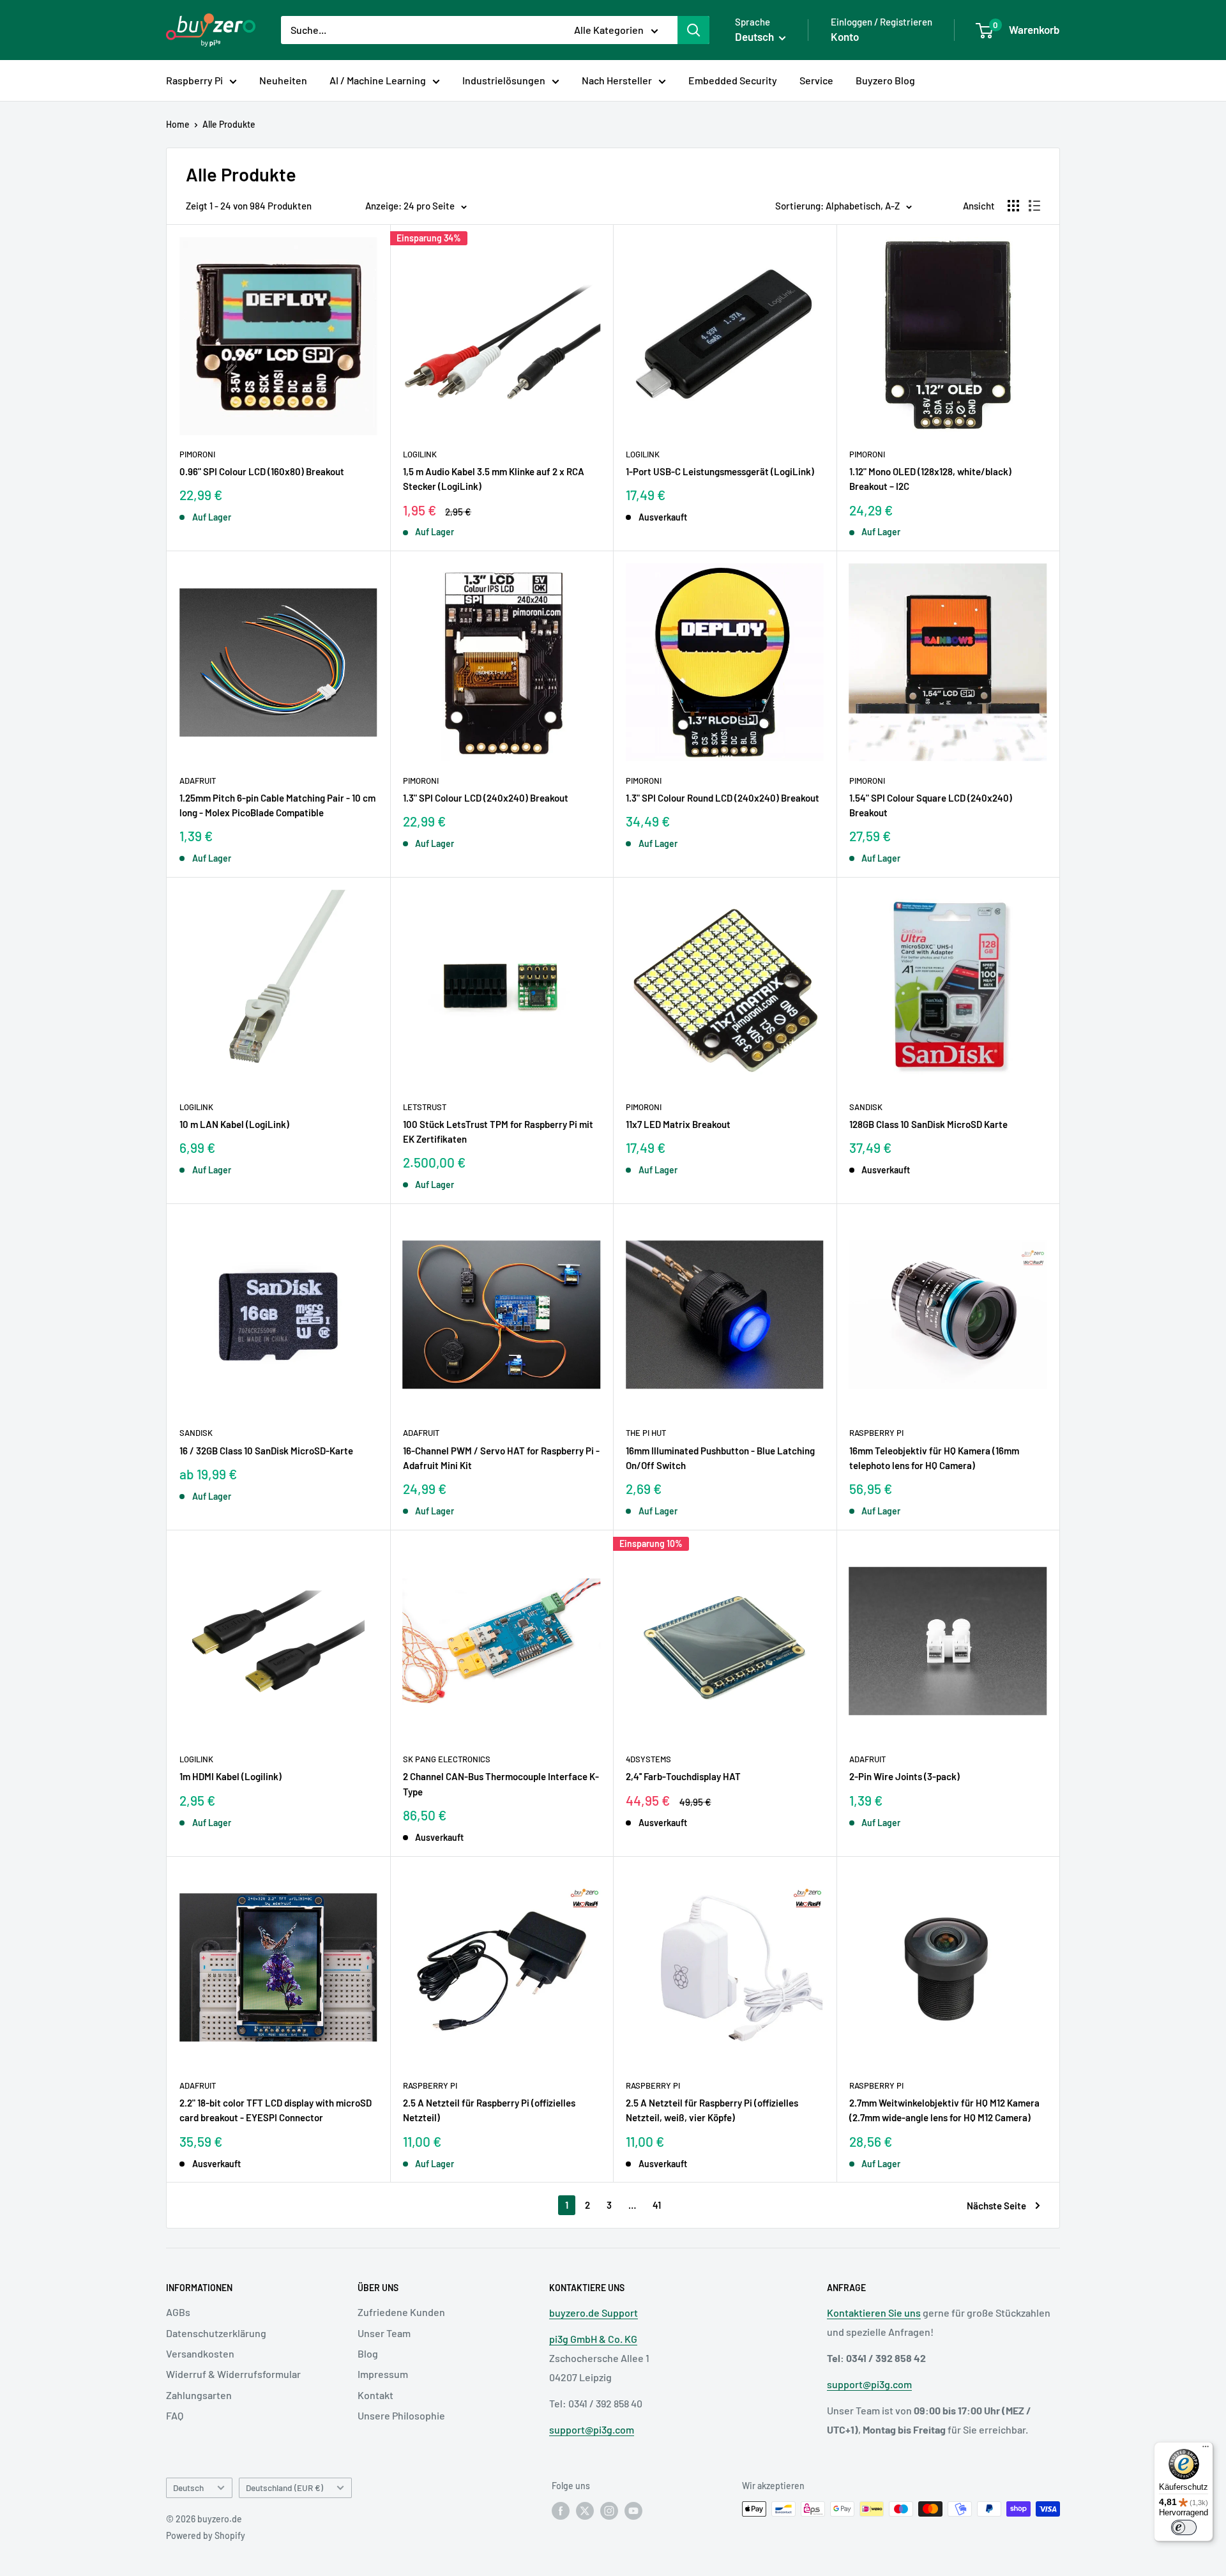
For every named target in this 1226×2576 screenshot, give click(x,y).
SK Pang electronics (447, 1759)
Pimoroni (197, 454)
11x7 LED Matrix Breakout (678, 1124)
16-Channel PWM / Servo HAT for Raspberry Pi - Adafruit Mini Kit (501, 1458)
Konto (845, 36)
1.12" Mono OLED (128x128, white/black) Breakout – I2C (930, 479)
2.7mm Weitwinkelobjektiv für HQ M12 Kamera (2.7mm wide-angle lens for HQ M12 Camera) (944, 2110)
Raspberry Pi (194, 80)
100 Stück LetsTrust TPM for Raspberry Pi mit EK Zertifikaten (498, 1132)
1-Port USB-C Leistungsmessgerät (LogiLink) (720, 471)
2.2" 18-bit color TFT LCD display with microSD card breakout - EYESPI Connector (276, 2110)
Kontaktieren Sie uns (874, 2313)
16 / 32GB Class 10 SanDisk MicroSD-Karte (266, 1451)
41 (657, 2205)
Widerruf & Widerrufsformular (233, 2374)
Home (178, 124)
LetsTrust (425, 1107)
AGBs (178, 2312)
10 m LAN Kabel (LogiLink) (234, 1124)
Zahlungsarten (199, 2395)
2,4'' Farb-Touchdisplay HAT (683, 1776)
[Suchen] (693, 30)
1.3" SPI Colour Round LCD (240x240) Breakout (723, 798)
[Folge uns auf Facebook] (561, 2510)
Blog (368, 2353)
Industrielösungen (504, 80)
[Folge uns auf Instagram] (609, 2510)
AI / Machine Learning (378, 80)
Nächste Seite (996, 2206)
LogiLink (420, 454)
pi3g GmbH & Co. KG (593, 2339)
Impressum (383, 2374)
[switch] (1184, 2527)
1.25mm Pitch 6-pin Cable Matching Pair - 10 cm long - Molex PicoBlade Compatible (277, 805)
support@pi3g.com (592, 2429)
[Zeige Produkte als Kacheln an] (1013, 206)
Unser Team (384, 2333)
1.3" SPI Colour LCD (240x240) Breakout (486, 798)
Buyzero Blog (885, 80)
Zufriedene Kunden (401, 2312)
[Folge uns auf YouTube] (633, 2510)
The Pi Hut (646, 1433)
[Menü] (1206, 2450)
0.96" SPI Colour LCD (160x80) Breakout (262, 471)
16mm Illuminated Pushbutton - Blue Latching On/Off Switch (720, 1458)
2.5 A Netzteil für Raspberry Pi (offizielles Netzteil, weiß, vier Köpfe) (712, 2110)
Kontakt (375, 2395)
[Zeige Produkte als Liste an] (1034, 206)
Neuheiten (283, 80)
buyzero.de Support (594, 2313)
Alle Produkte (229, 124)
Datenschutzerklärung (216, 2333)
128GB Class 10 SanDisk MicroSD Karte (928, 1124)
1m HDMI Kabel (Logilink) (231, 1776)
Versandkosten (200, 2353)
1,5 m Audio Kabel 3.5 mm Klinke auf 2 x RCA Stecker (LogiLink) (494, 479)
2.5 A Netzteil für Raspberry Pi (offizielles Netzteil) (489, 2110)
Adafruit (198, 781)
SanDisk (866, 1107)
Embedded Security (733, 80)
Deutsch (188, 2488)
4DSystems (648, 1759)
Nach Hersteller (617, 80)
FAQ (175, 2415)
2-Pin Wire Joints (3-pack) (904, 1776)
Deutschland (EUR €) (284, 2488)
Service (816, 80)
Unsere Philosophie (401, 2415)
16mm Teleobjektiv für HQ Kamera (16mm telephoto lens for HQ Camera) (934, 1458)
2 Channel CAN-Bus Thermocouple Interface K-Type (501, 1784)
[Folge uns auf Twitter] (585, 2510)
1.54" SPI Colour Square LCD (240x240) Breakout (931, 805)
